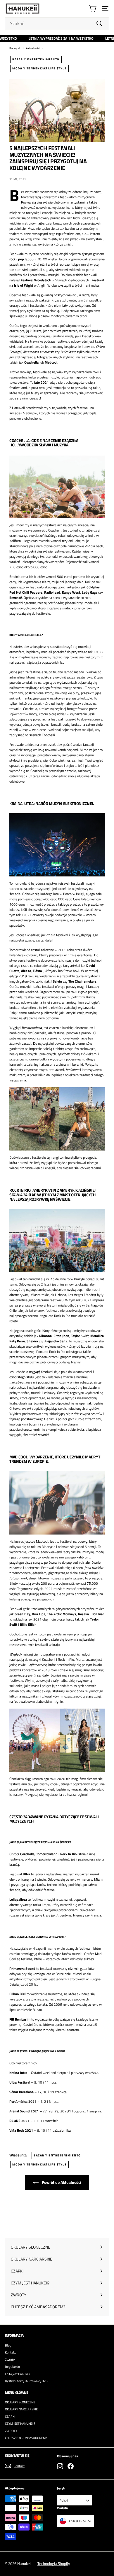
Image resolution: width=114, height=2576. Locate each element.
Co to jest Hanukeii (17, 2374)
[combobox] (57, 23)
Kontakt (10, 2352)
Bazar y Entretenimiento (36, 59)
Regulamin (12, 2367)
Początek (15, 48)
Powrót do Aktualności (61, 2182)
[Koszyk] (93, 9)
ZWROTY (11, 2431)
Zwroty (10, 2360)
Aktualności (33, 48)
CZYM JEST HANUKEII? (20, 2424)
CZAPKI (10, 2417)
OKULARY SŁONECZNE (20, 2402)
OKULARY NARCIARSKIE (21, 2409)
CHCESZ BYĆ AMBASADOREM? (26, 2438)
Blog (8, 2345)
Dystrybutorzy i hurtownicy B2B (26, 2381)
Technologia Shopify (54, 2563)
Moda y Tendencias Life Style (39, 68)
